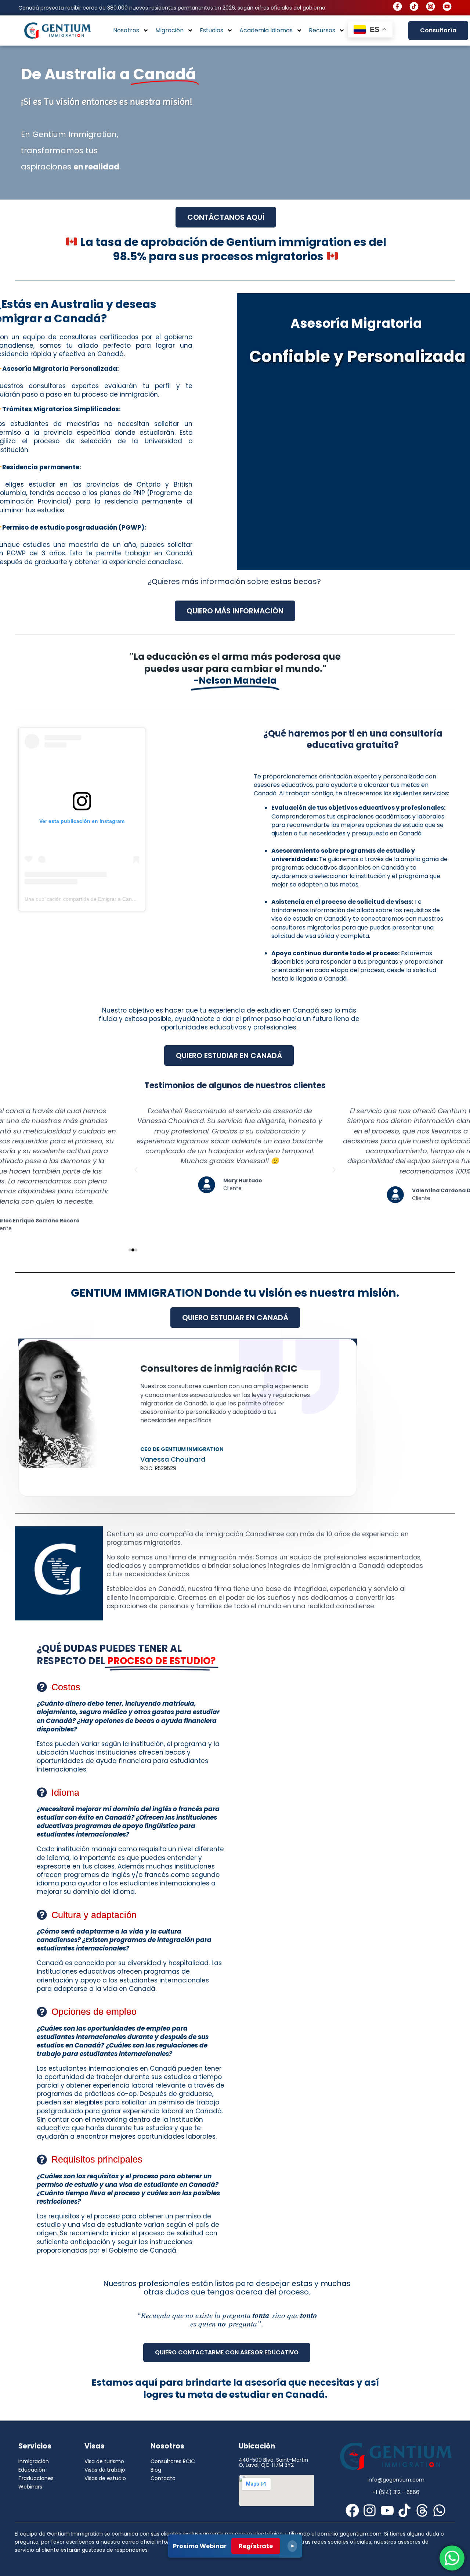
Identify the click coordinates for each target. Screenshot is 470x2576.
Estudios (211, 30)
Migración (169, 30)
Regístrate (256, 2546)
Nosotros (126, 30)
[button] (130, 1250)
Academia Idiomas (266, 30)
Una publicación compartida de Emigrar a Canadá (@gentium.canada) (106, 899)
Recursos (322, 30)
